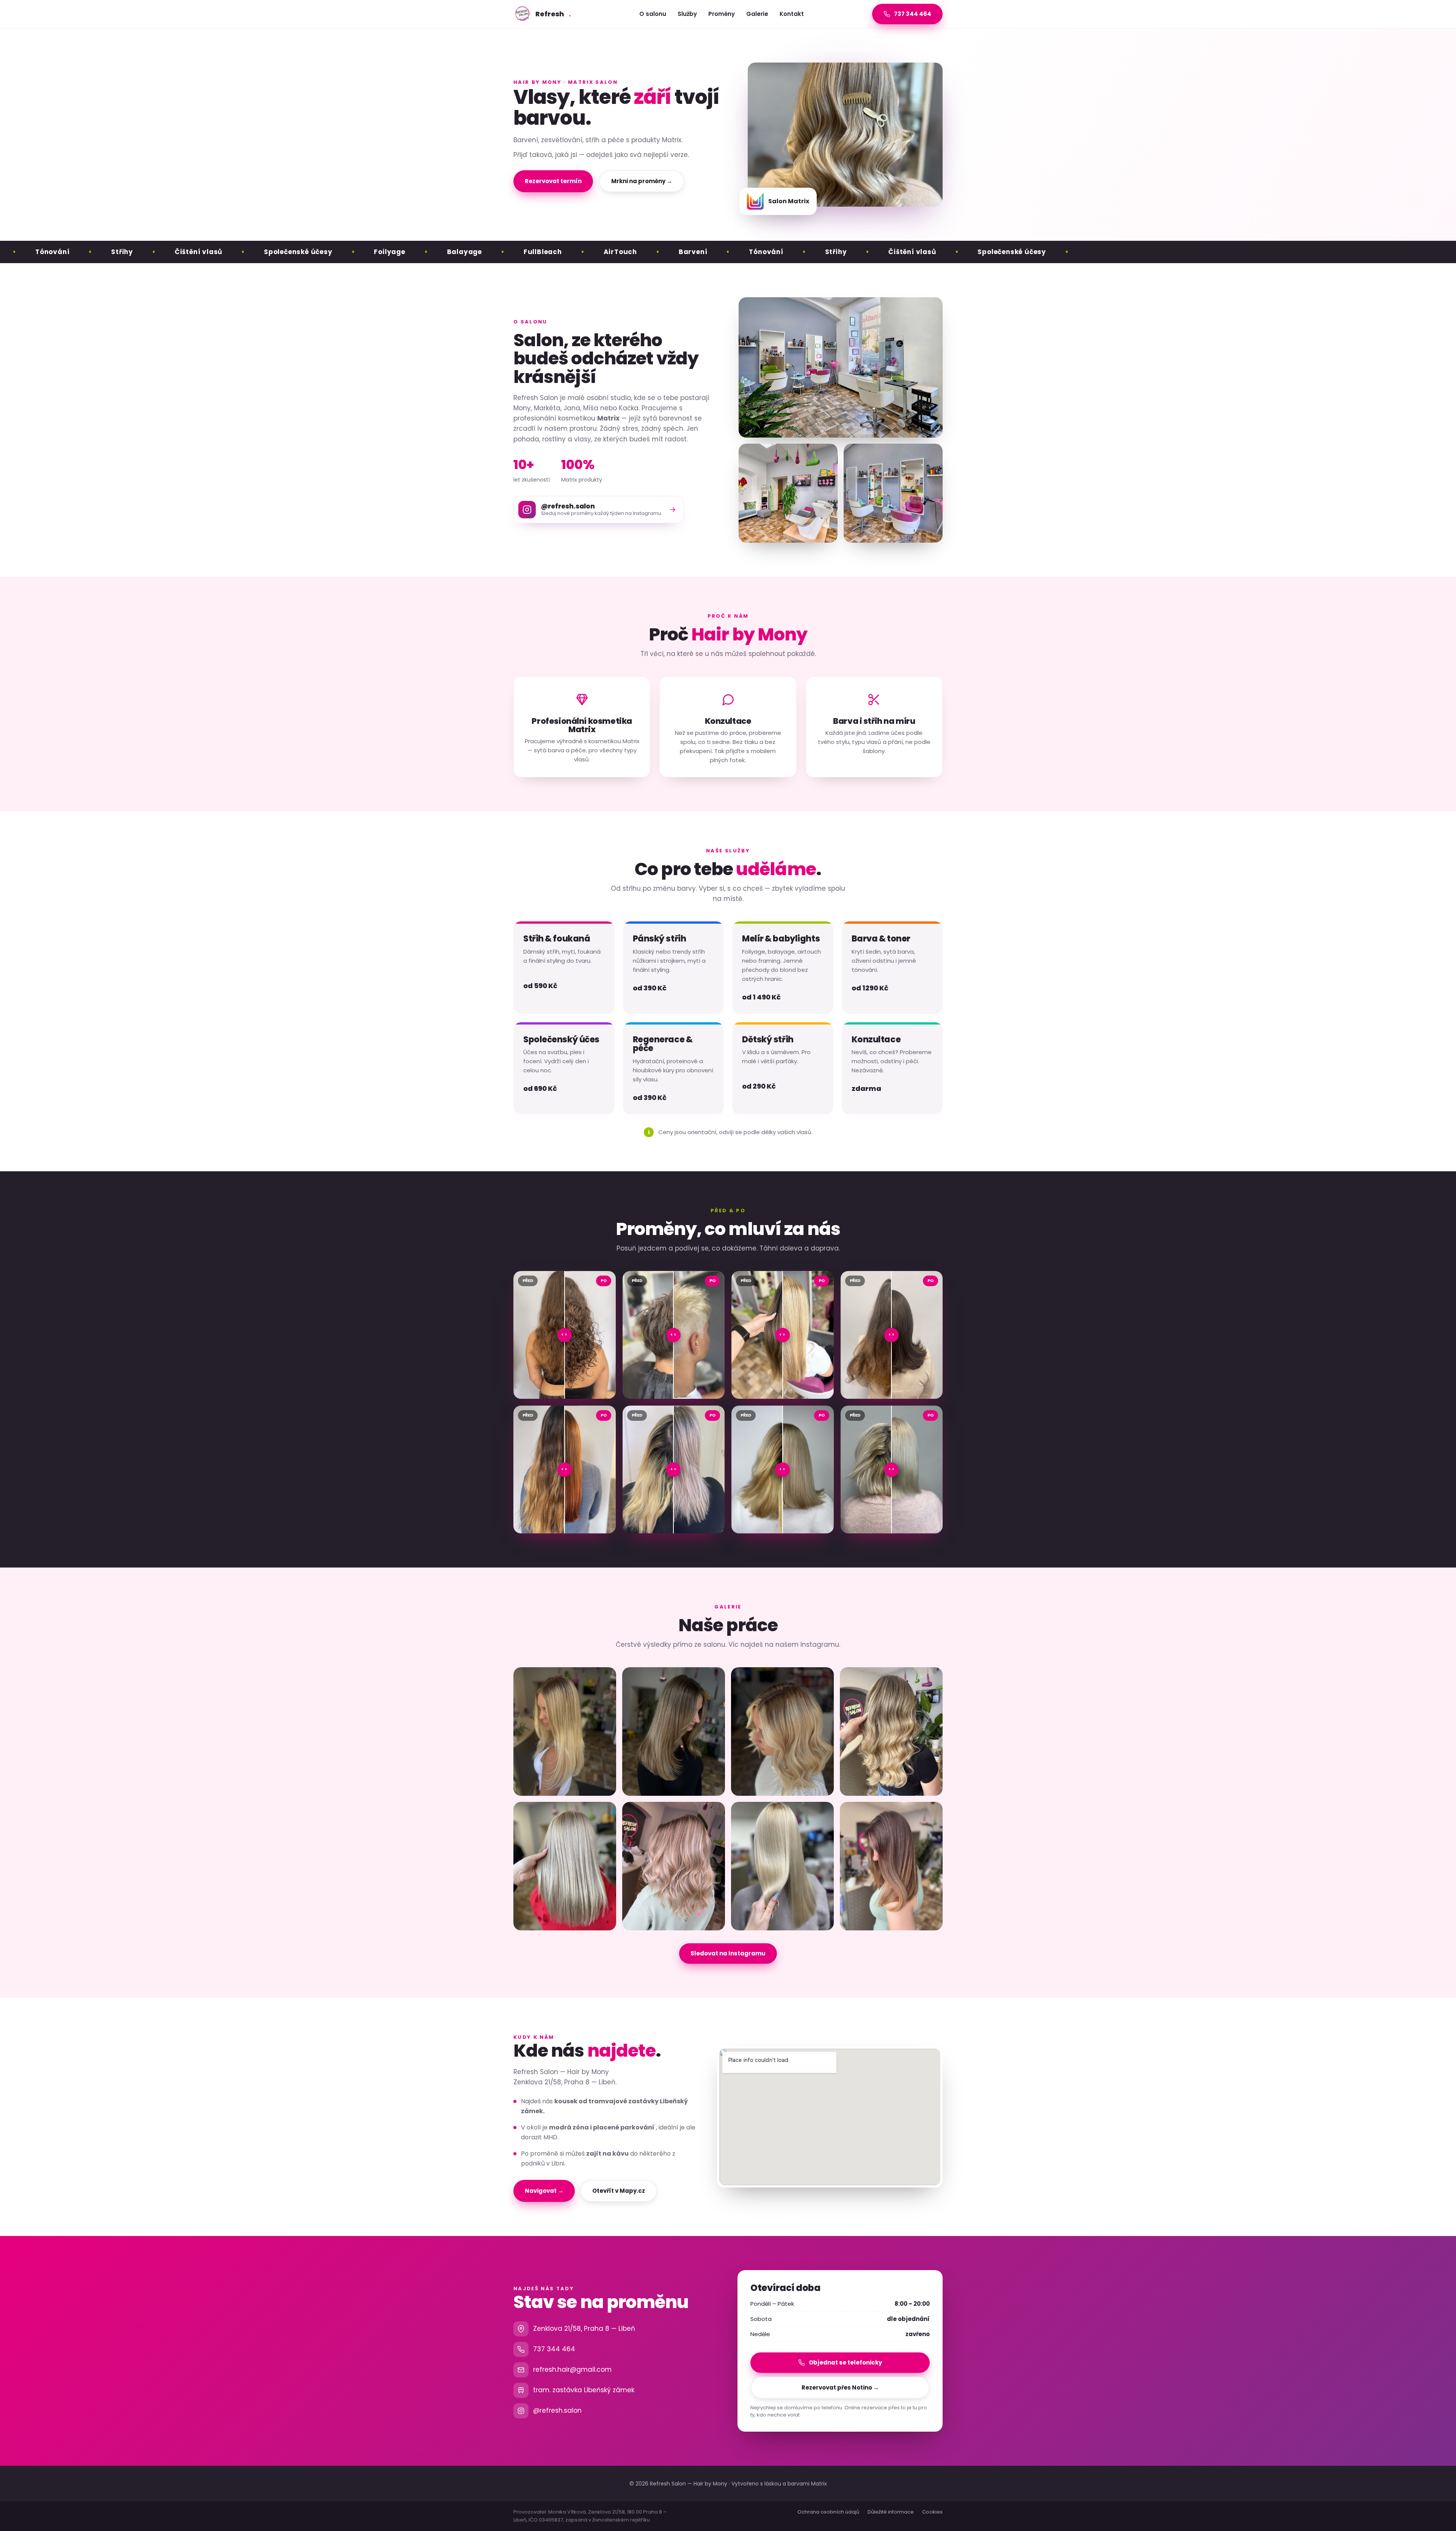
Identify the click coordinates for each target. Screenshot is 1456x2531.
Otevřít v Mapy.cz (619, 2191)
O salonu (653, 14)
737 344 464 (554, 2349)
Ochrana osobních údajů (828, 2512)
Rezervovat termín (553, 181)
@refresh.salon (557, 2410)
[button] (565, 1732)
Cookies (932, 2512)
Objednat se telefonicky (845, 2362)
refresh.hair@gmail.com (572, 2369)
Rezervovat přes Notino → (840, 2387)
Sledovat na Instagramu (728, 1953)
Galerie (757, 14)
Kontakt (792, 14)
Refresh (553, 14)
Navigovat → (544, 2191)
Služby (687, 14)
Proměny (722, 14)
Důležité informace (891, 2512)
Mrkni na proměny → (642, 181)
